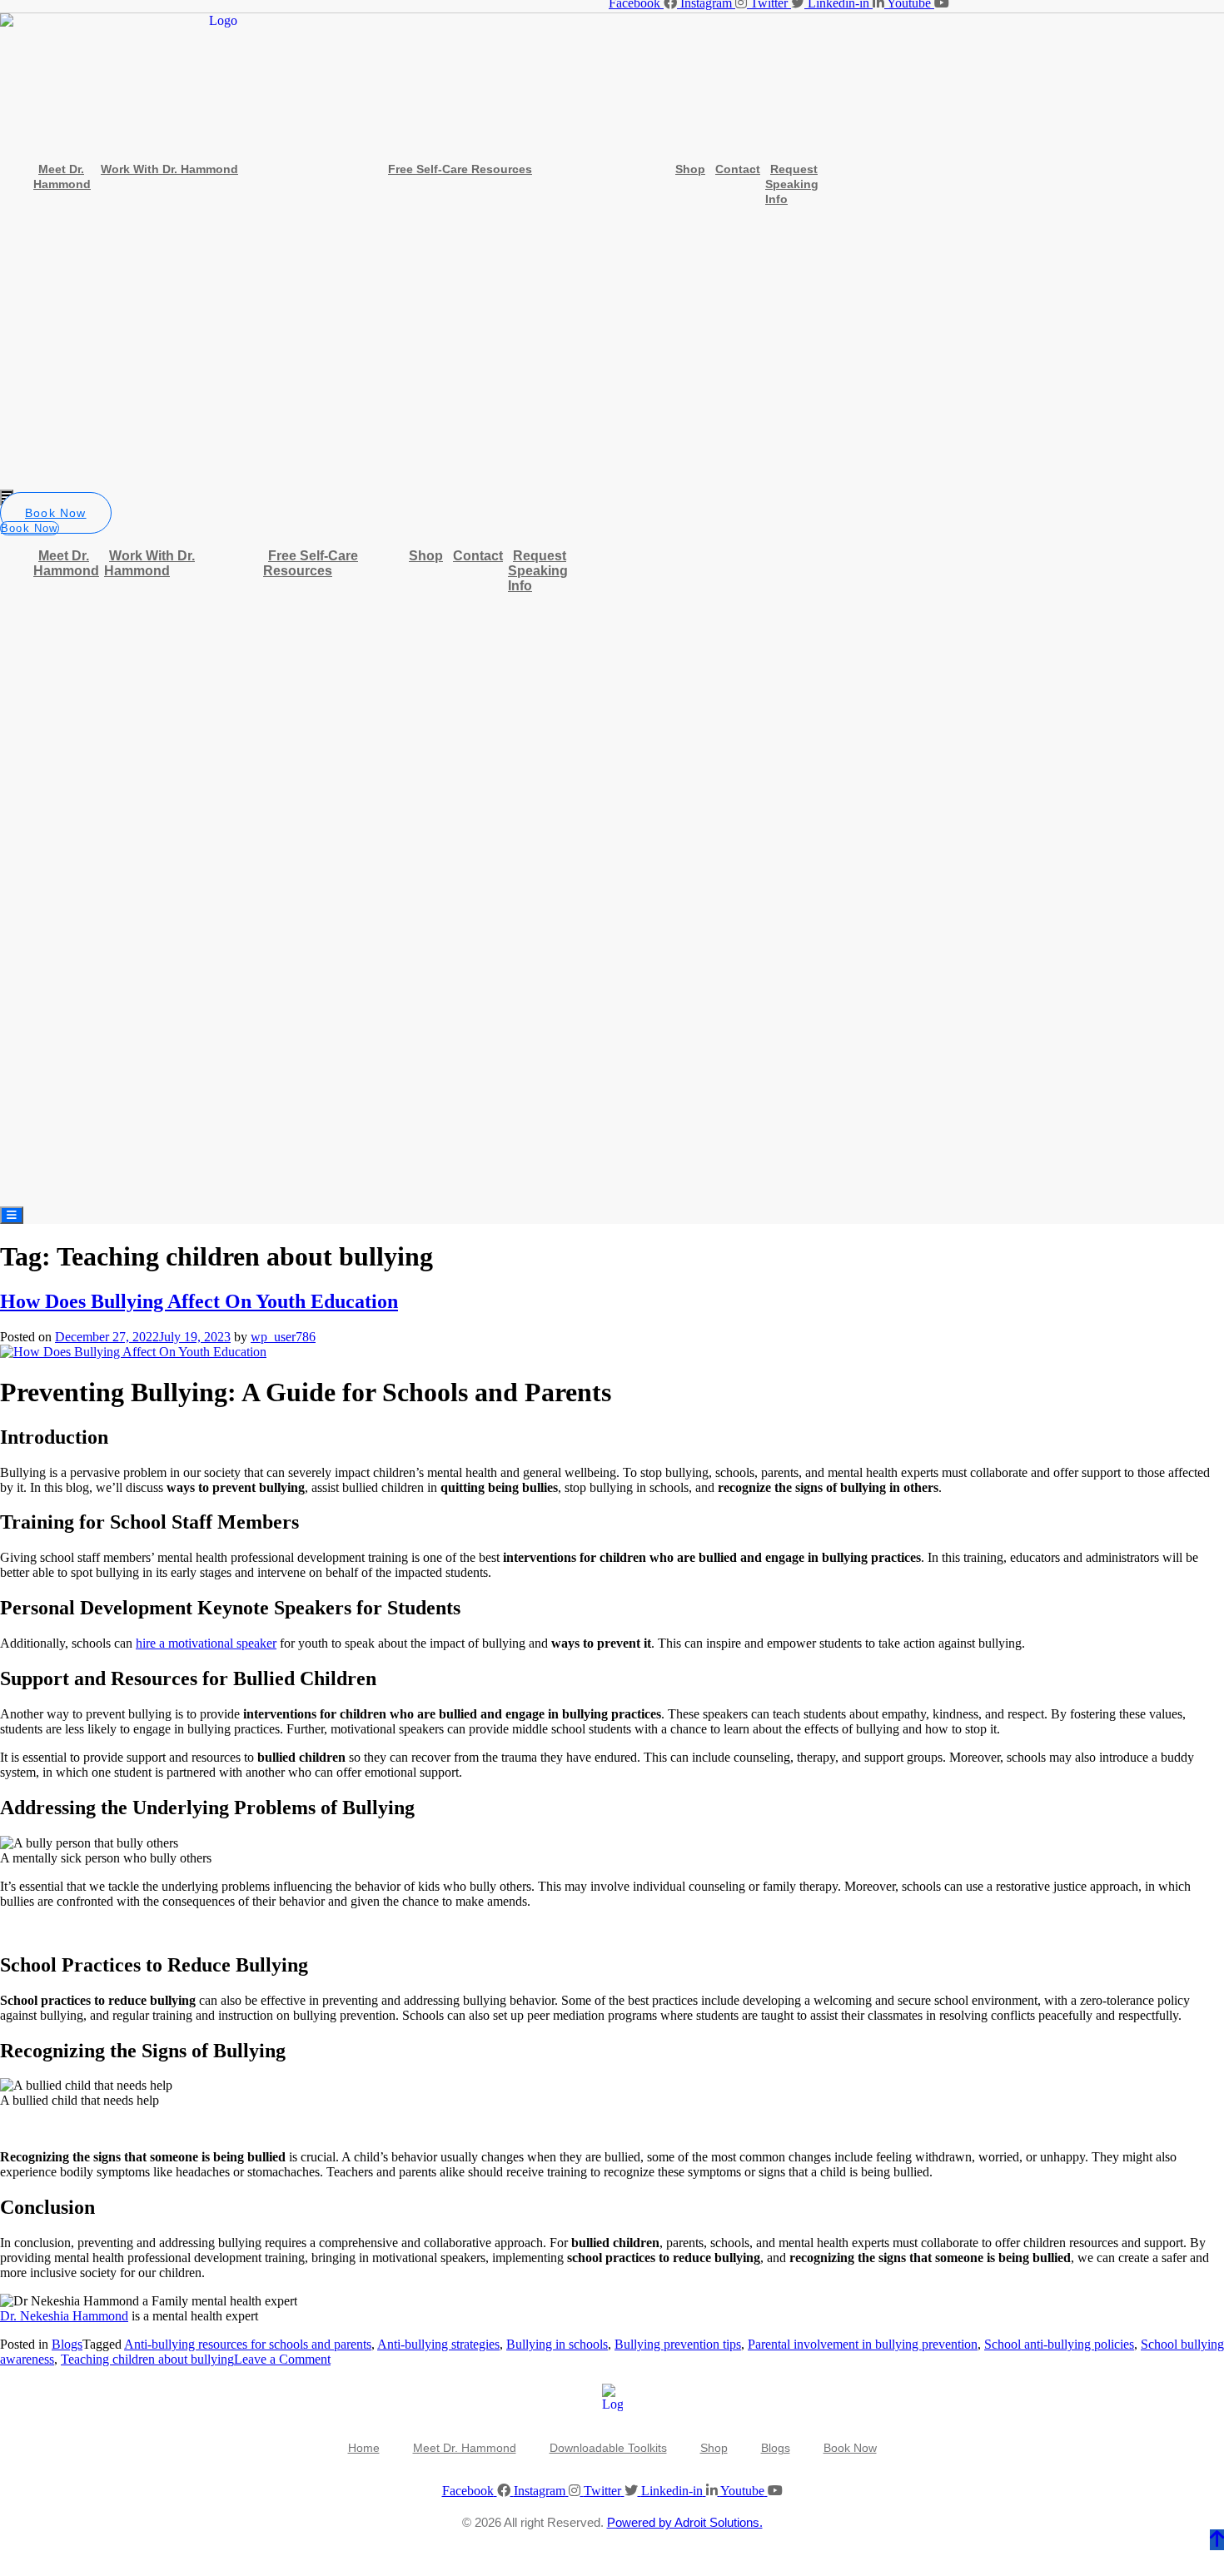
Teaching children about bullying (147, 2359)
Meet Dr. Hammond (62, 177)
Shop (690, 169)
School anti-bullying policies (1059, 2344)
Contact (738, 169)
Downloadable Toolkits (608, 2448)
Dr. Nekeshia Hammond (64, 2316)
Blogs (67, 2344)
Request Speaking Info (792, 184)
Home (364, 2448)
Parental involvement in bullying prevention (863, 2344)
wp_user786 (283, 1337)
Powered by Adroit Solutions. (685, 2522)
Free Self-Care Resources (460, 169)
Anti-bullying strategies (438, 2344)
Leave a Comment (282, 2359)
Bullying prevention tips (678, 2344)
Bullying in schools (557, 2344)
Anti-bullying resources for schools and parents (248, 2344)
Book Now (850, 2448)
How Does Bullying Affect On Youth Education (199, 1301)
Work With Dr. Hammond (169, 169)
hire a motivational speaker (206, 1643)
